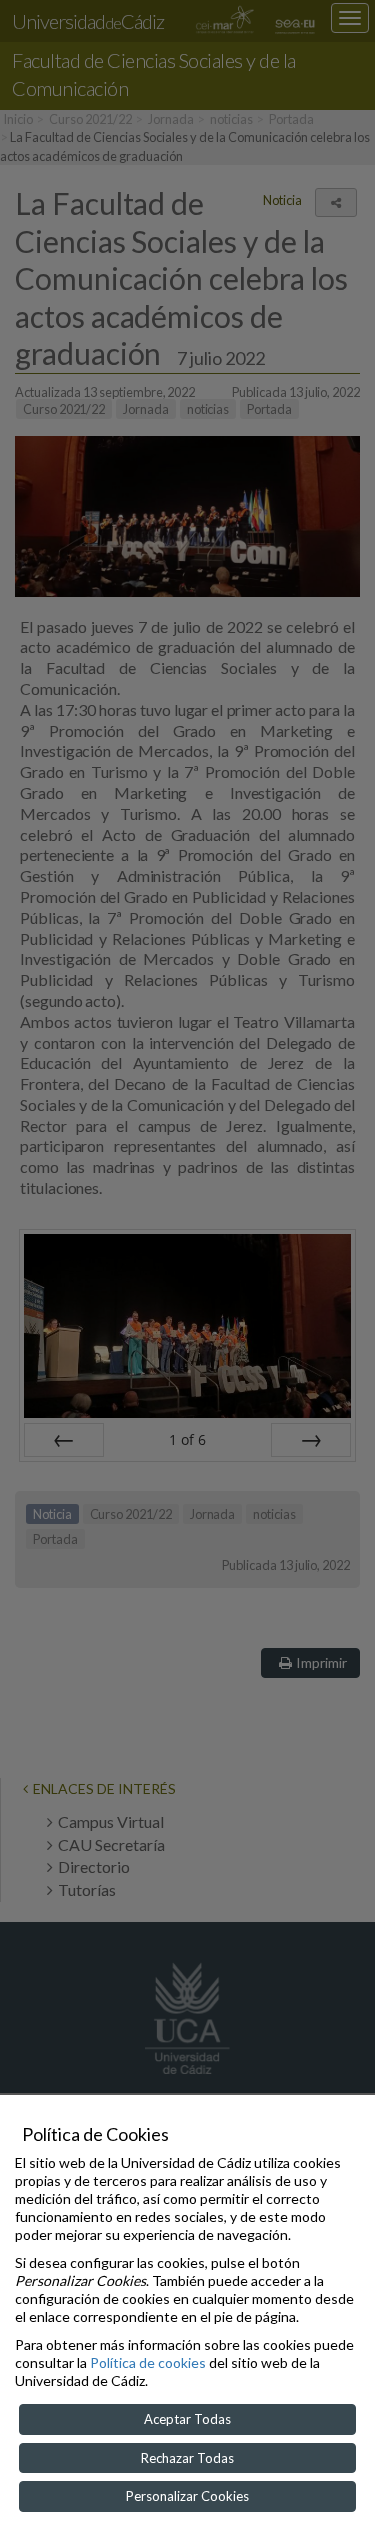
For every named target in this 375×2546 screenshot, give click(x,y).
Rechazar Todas (187, 2458)
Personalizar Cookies (187, 2496)
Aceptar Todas (187, 2419)
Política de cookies (148, 2362)
